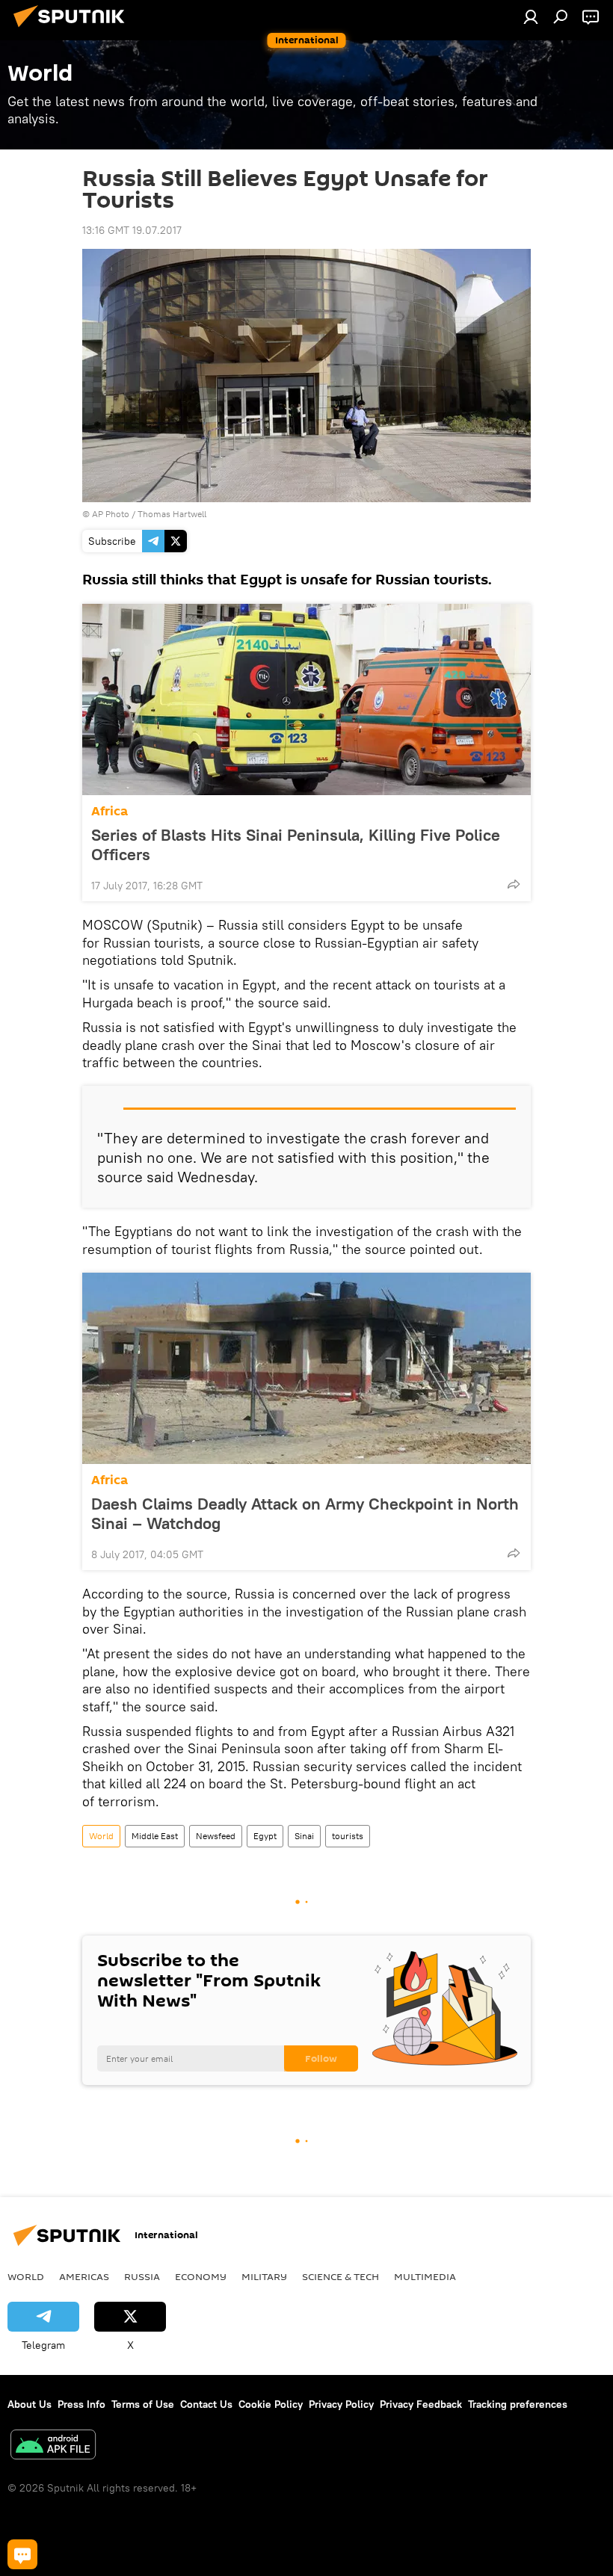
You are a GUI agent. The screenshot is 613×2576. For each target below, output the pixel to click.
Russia (142, 2276)
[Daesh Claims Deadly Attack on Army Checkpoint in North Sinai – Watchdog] (306, 1368)
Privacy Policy (341, 2404)
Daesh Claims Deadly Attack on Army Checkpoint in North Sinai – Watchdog (305, 1513)
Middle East (155, 1836)
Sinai (304, 1836)
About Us (30, 2404)
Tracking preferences (518, 2404)
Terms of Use (143, 2404)
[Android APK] (53, 2446)
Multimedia (425, 2276)
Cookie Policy (271, 2404)
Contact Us (206, 2404)
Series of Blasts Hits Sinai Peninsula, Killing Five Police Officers (296, 844)
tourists (348, 1836)
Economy (201, 2276)
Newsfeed (216, 1836)
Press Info (81, 2404)
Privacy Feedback (421, 2404)
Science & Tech (341, 2276)
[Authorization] (531, 16)
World (101, 1836)
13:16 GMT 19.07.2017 (132, 230)
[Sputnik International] (73, 29)
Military (264, 2276)
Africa (110, 811)
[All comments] (22, 2554)
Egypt (265, 1836)
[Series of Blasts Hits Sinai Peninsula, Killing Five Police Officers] (306, 699)
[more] (514, 884)
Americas (84, 2276)
